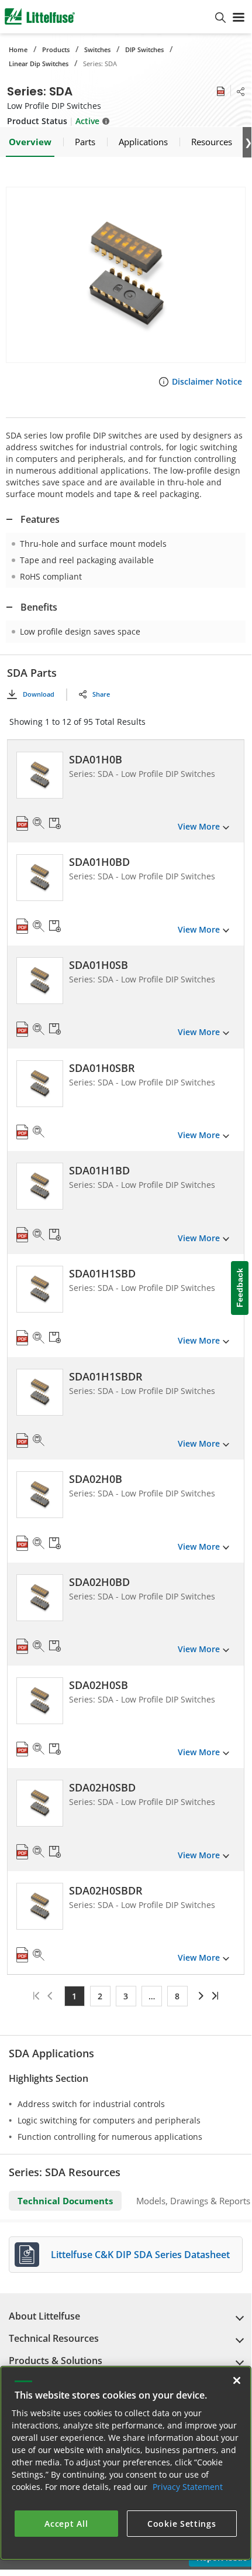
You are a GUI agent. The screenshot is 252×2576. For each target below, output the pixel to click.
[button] (126, 275)
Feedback (240, 1288)
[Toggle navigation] (239, 16)
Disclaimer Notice (207, 381)
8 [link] (177, 1996)
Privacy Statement (188, 2487)
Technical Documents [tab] (65, 2201)
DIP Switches (144, 49)
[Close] (237, 2380)
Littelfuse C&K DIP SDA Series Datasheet (140, 2255)
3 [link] (126, 1996)
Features (40, 519)
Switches (97, 49)
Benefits (39, 607)
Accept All (66, 2524)
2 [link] (100, 1996)
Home (18, 49)
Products (56, 49)
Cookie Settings (182, 2524)
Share (101, 694)
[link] (200, 1996)
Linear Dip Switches (39, 64)
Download (39, 694)
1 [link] (74, 1996)
